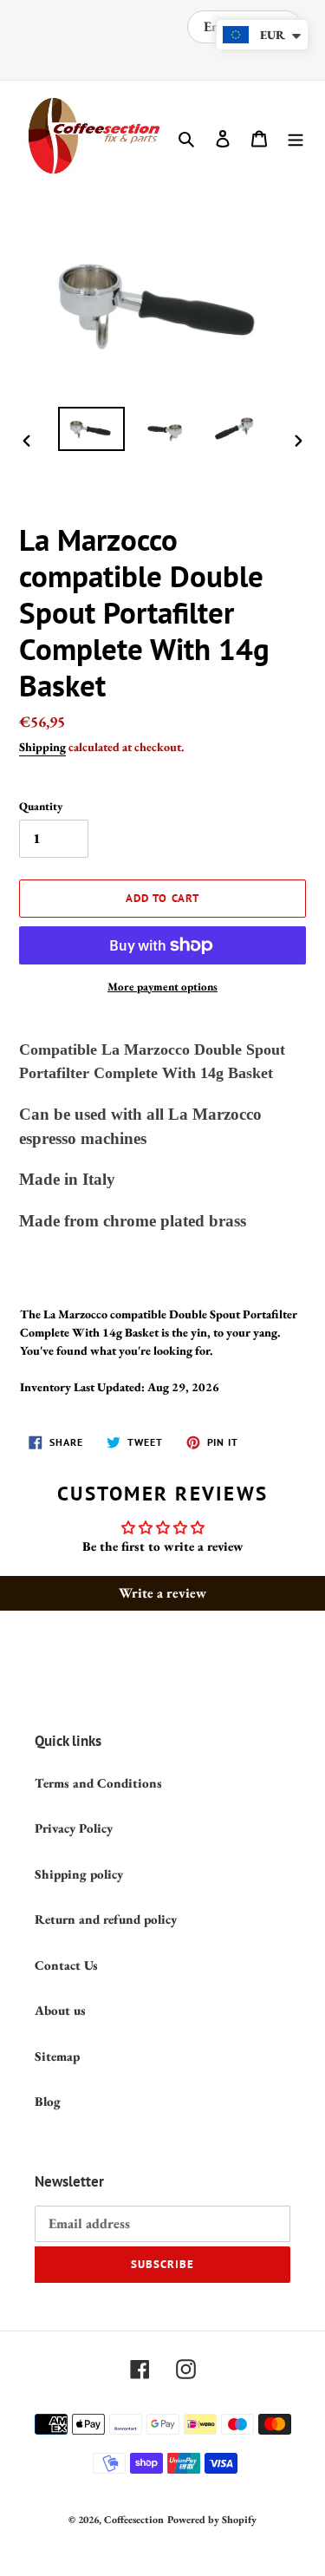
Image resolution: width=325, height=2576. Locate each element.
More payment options (162, 987)
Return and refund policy (106, 1919)
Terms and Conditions (98, 1783)
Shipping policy (79, 1874)
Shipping (42, 747)
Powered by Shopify (212, 2520)
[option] (92, 429)
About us (60, 2010)
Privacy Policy (74, 1828)
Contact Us (66, 1965)
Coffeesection (134, 2520)
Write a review (162, 1593)
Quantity (41, 806)
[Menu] (296, 137)
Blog (48, 2101)
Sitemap (57, 2056)
